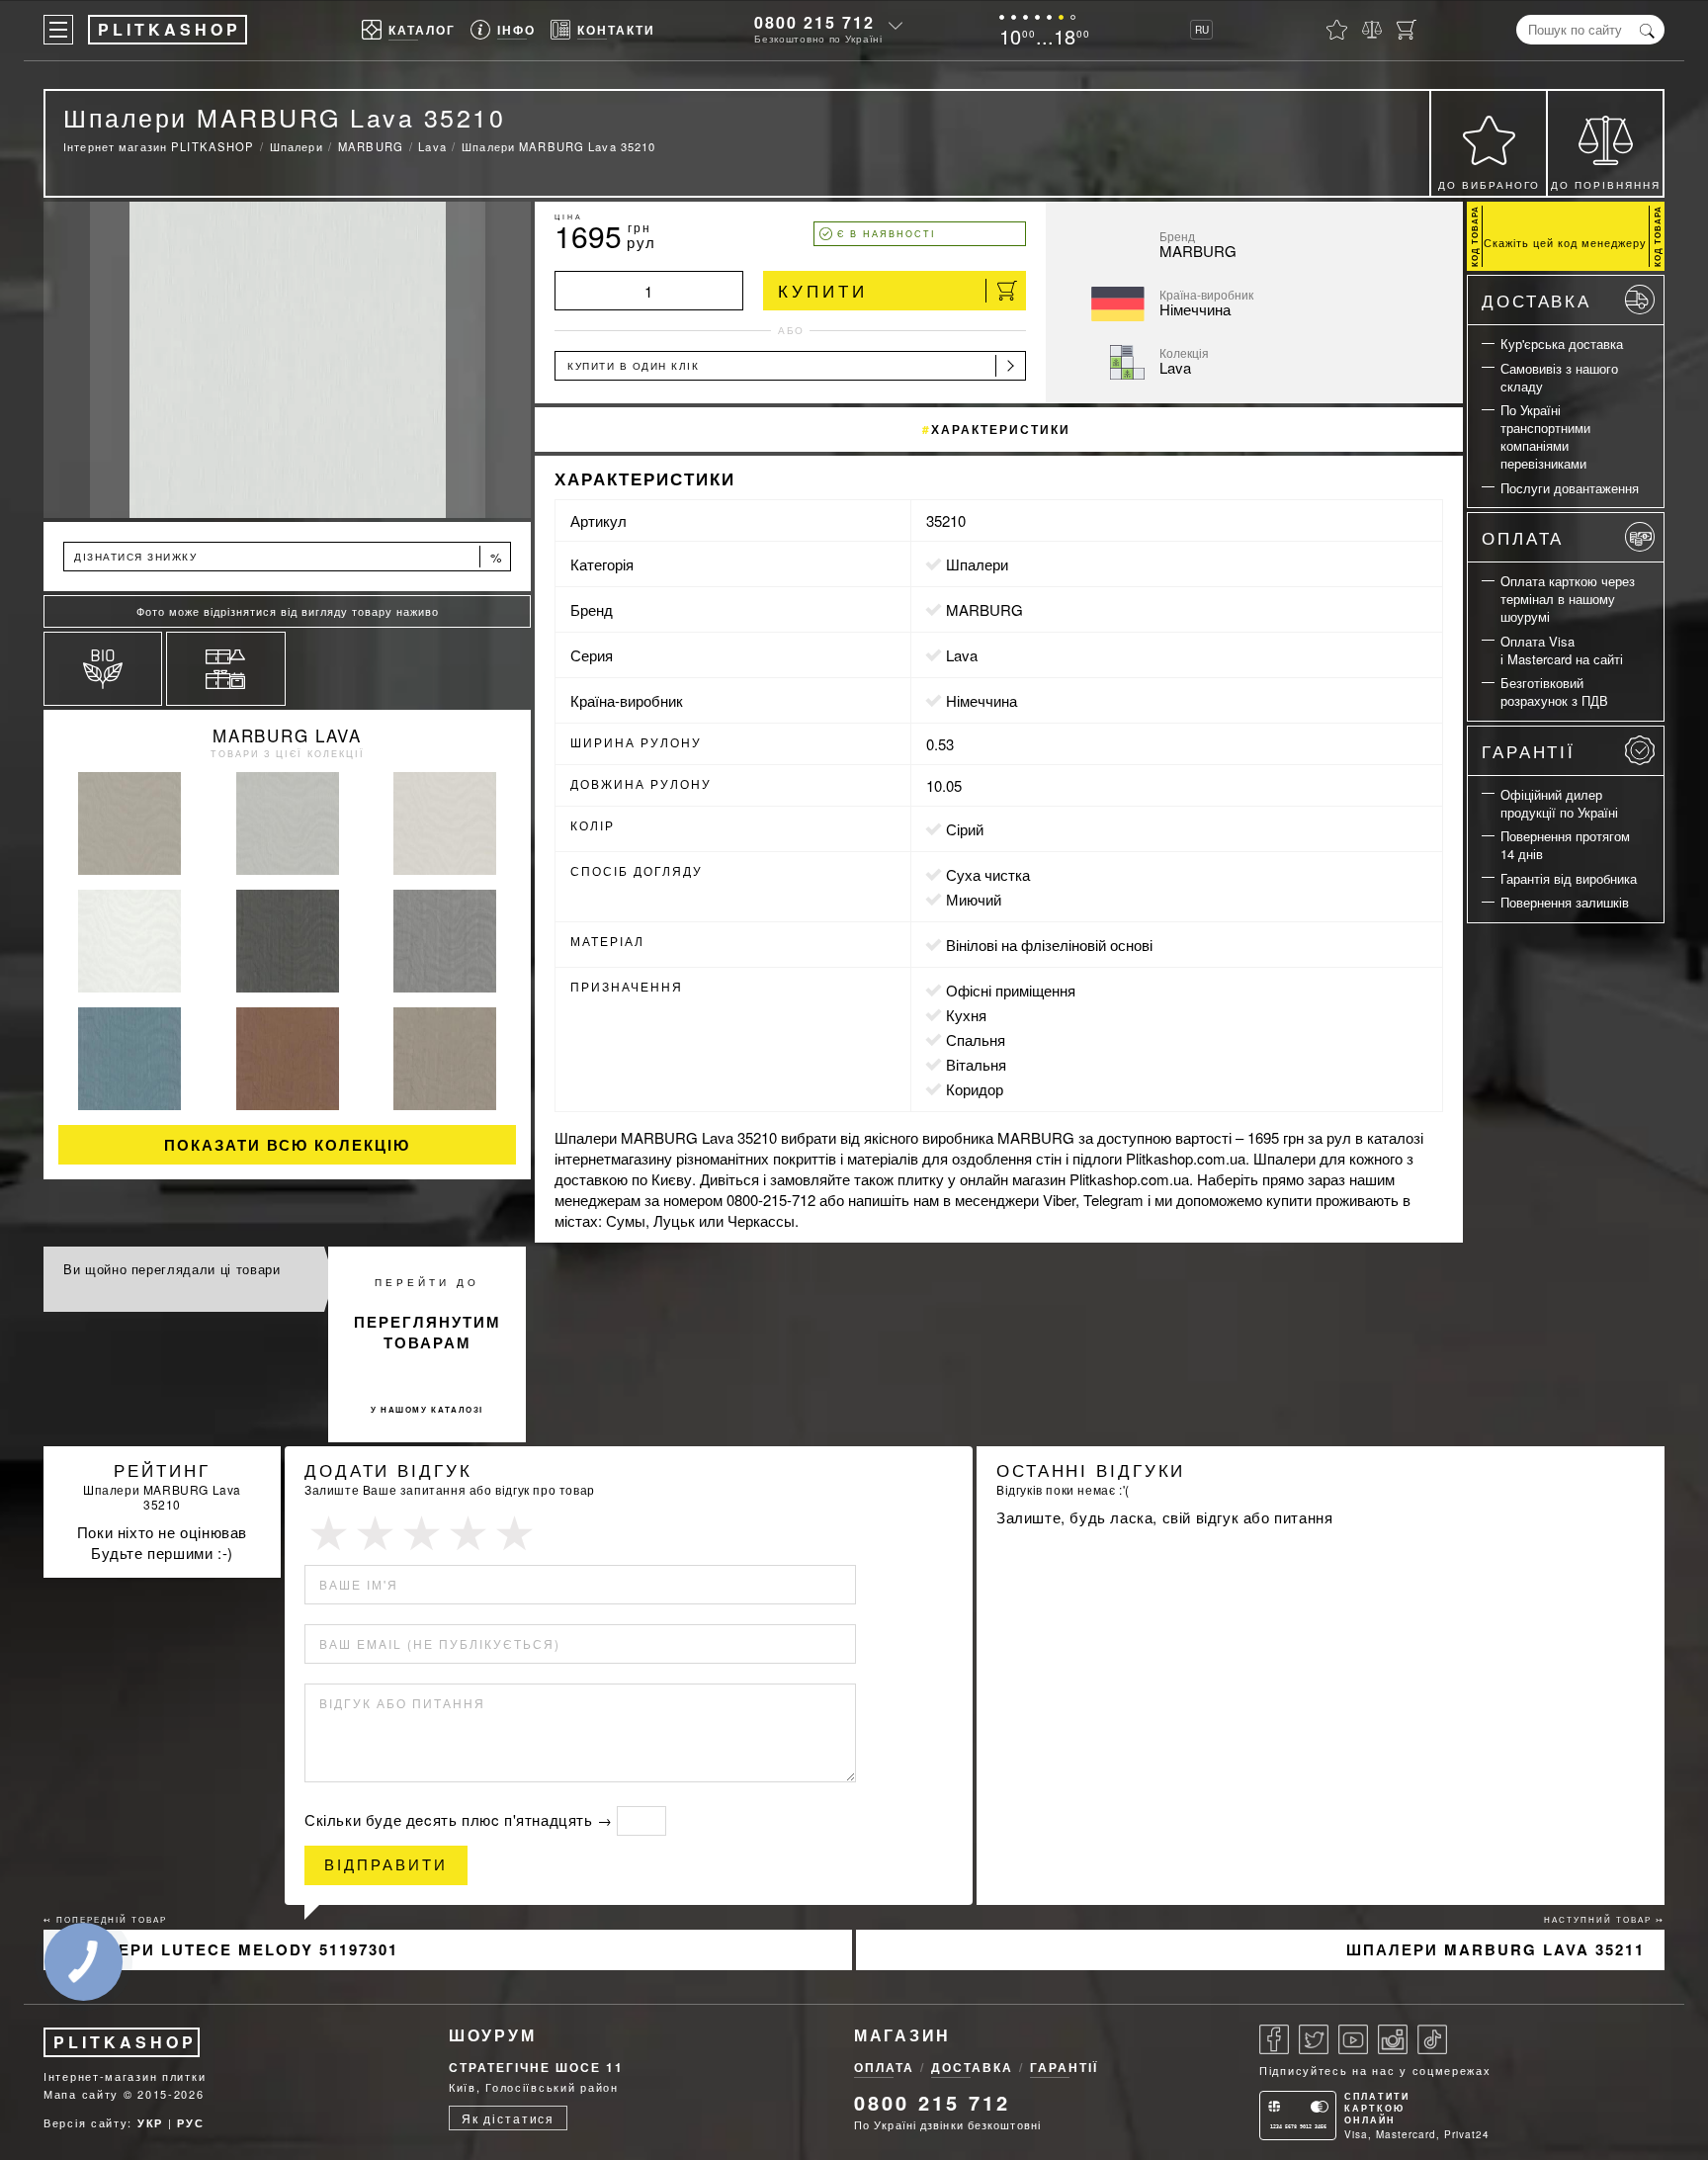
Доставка (1537, 300)
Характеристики (1001, 429)
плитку (921, 1179)
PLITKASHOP (125, 2042)
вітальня (976, 1064)
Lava (962, 655)
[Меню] (58, 30)
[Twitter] (1314, 2039)
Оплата (1523, 537)
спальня (976, 1039)
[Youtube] (1353, 2039)
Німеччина (982, 700)
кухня (966, 1015)
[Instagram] (1393, 2039)
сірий (965, 829)
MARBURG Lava (287, 735)
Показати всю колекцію (287, 1145)
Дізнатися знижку (289, 557)
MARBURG (984, 609)
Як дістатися (508, 2118)
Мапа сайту (81, 2094)
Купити (823, 290)
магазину (641, 1158)
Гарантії (1529, 751)
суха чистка (988, 874)
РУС (190, 2123)
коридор (975, 1089)
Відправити (386, 1865)
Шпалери (977, 564)
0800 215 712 (814, 22)
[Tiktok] (1432, 2039)
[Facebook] (1274, 2039)
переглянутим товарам (427, 1332)
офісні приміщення (1011, 990)
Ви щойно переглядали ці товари (172, 1269)
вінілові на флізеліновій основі (1049, 945)
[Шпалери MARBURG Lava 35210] (287, 360)
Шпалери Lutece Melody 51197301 (231, 1949)
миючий (974, 899)
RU (1202, 30)
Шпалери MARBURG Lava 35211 (1495, 1949)
